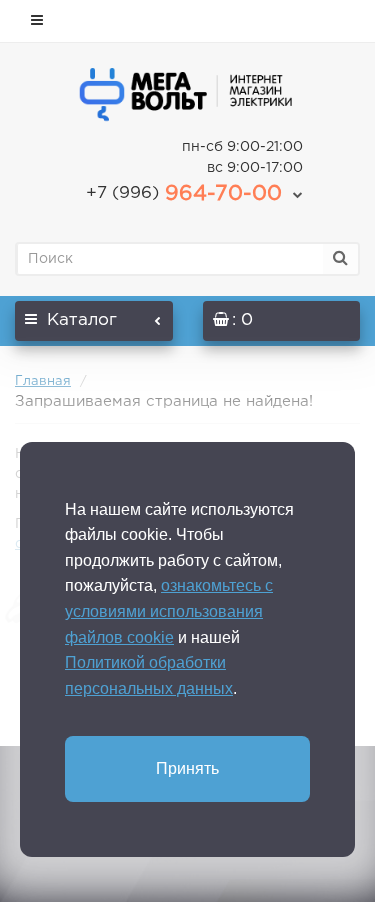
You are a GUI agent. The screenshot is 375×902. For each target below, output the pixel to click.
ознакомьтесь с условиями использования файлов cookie (169, 611)
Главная (43, 381)
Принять (187, 768)
